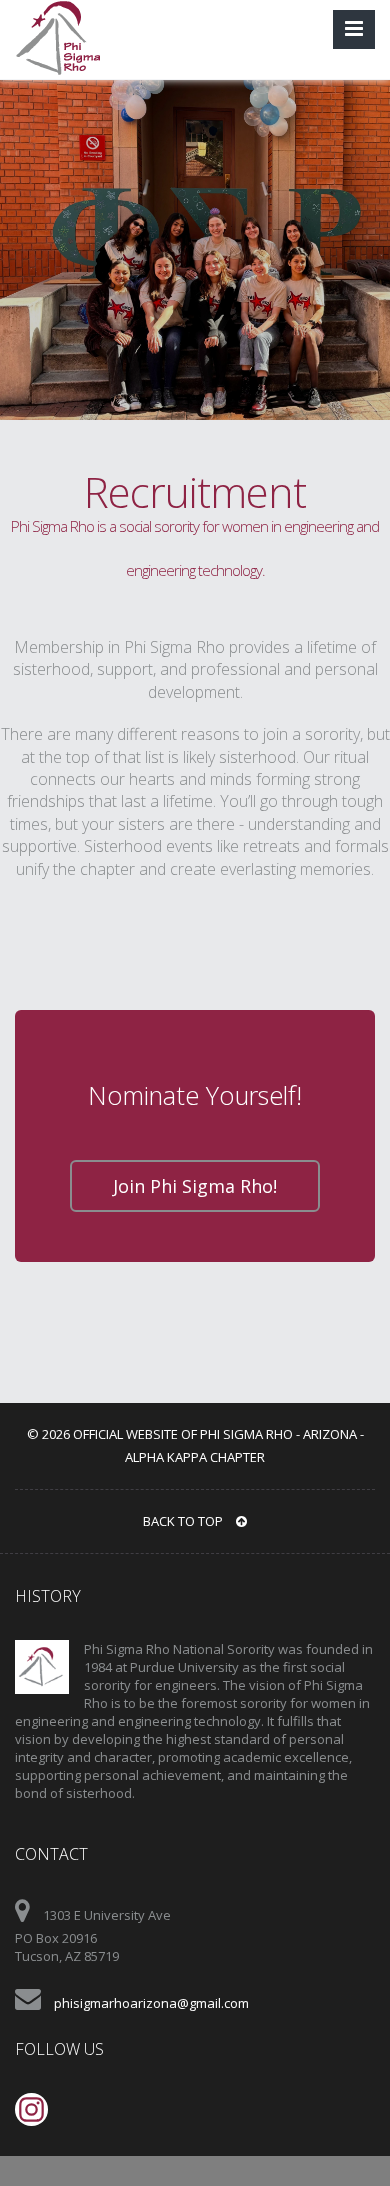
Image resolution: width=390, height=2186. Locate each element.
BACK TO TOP (184, 1521)
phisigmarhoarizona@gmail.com (151, 2003)
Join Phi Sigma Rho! (195, 1186)
